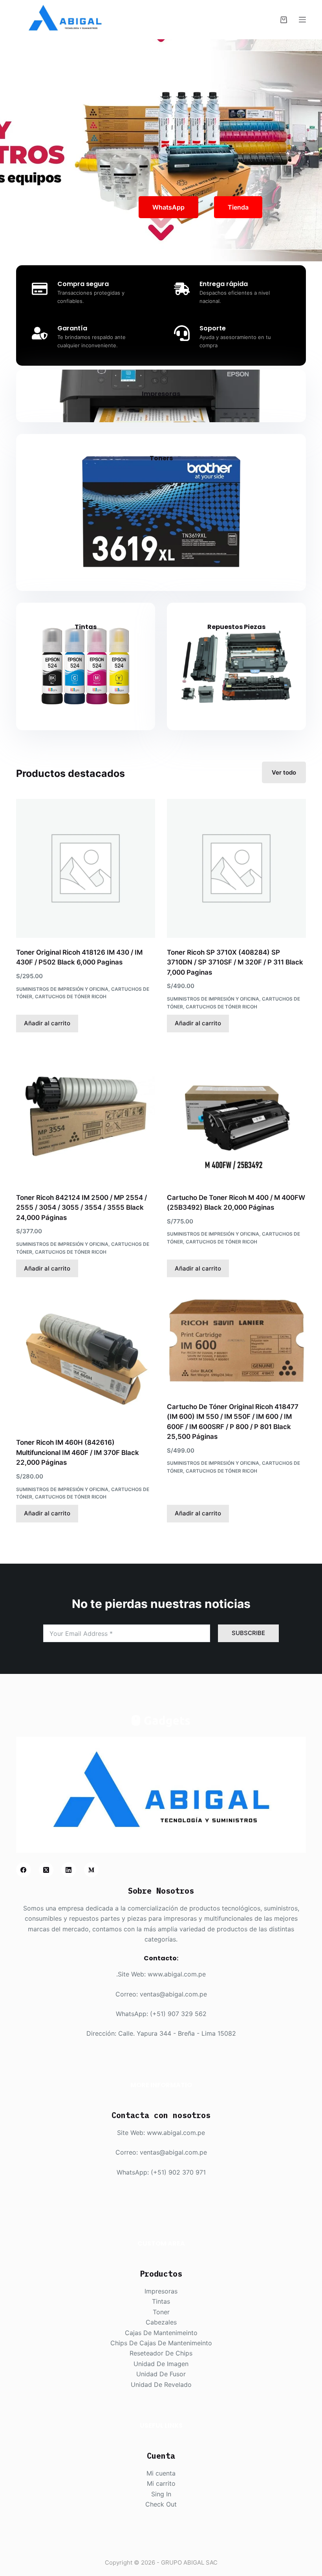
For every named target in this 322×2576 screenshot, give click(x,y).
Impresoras (161, 394)
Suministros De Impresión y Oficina (62, 989)
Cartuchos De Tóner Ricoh (71, 996)
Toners (161, 458)
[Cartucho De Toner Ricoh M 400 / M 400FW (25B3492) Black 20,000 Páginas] (236, 1114)
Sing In (161, 2494)
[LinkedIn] (69, 1870)
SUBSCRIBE (248, 1633)
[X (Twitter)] (46, 1870)
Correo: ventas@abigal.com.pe (161, 1994)
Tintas (86, 627)
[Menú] (302, 20)
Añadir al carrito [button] (47, 1023)
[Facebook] (24, 1870)
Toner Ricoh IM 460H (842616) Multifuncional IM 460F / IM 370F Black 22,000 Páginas (78, 1452)
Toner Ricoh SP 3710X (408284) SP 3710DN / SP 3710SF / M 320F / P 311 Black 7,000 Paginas (235, 962)
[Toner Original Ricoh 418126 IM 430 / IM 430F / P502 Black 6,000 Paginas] (86, 868)
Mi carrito (161, 2483)
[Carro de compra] (284, 20)
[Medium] (91, 1870)
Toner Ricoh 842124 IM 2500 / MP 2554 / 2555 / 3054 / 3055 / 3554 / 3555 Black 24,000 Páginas (81, 1208)
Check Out (161, 2504)
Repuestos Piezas (236, 627)
